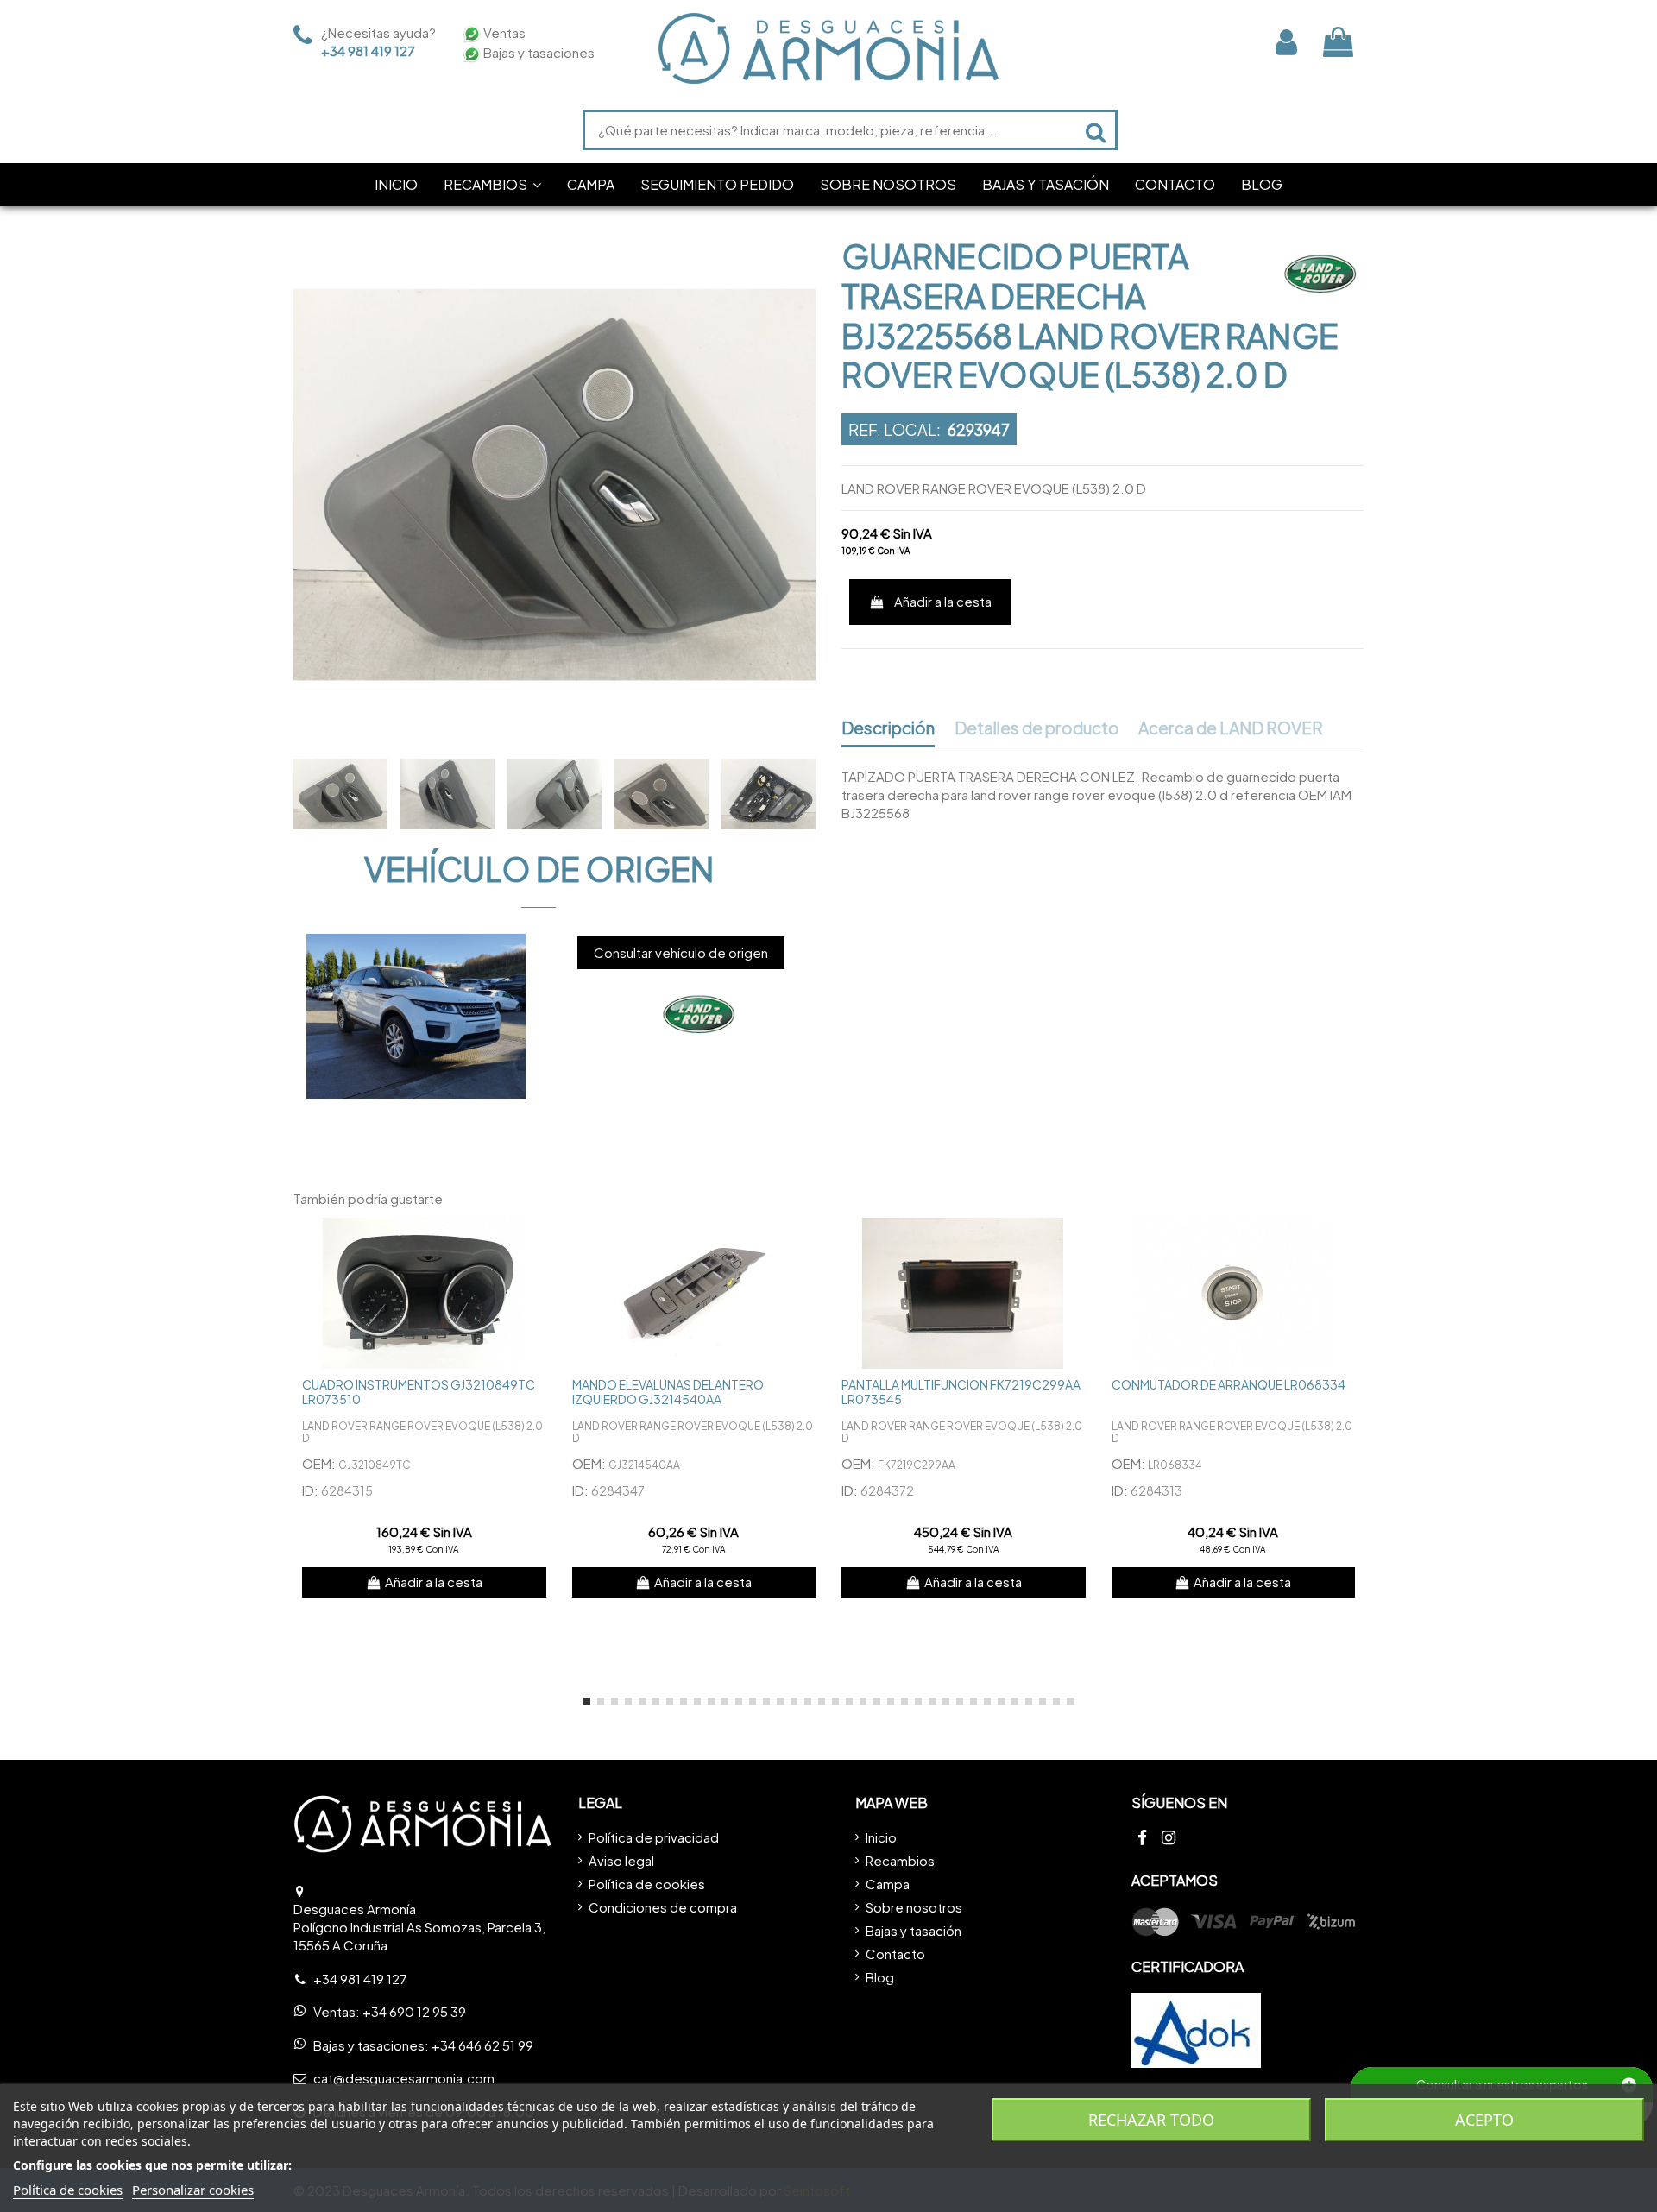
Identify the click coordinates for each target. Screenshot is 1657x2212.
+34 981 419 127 (368, 50)
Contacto (895, 1954)
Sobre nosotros (914, 1907)
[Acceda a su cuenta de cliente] (1286, 42)
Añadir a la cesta (943, 601)
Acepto (1484, 2120)
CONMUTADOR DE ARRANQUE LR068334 (1229, 1384)
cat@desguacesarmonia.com (404, 2078)
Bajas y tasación (914, 1930)
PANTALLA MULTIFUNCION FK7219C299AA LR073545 (961, 1392)
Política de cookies (647, 1884)
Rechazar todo (1151, 2120)
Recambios (900, 1860)
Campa (888, 1884)
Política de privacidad (654, 1837)
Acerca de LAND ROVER (1231, 728)
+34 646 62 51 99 (482, 2045)
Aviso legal (621, 1860)
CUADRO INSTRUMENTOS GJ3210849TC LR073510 (419, 1392)
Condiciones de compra (663, 1907)
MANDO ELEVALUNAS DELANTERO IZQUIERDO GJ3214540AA (668, 1392)
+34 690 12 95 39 (414, 2011)
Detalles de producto (1037, 728)
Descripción (888, 728)
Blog (880, 1977)
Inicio (881, 1837)
